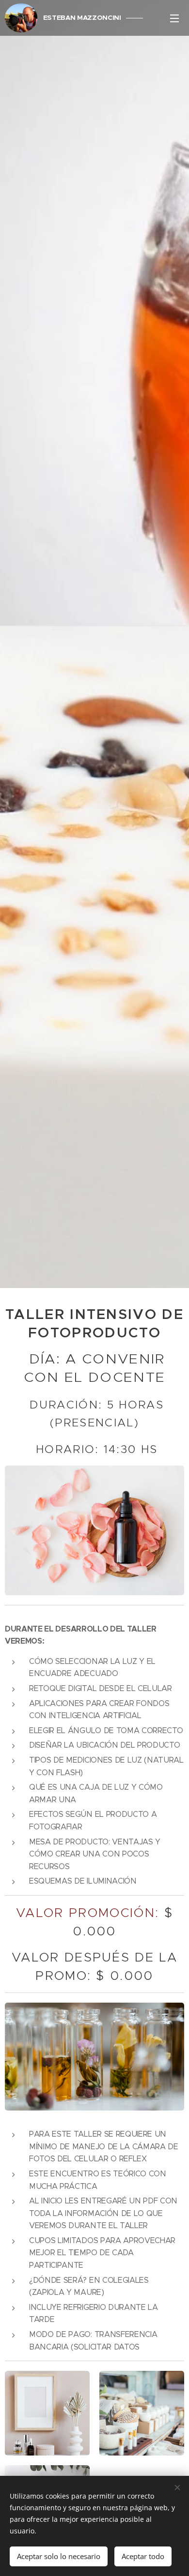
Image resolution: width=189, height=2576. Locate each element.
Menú (174, 18)
